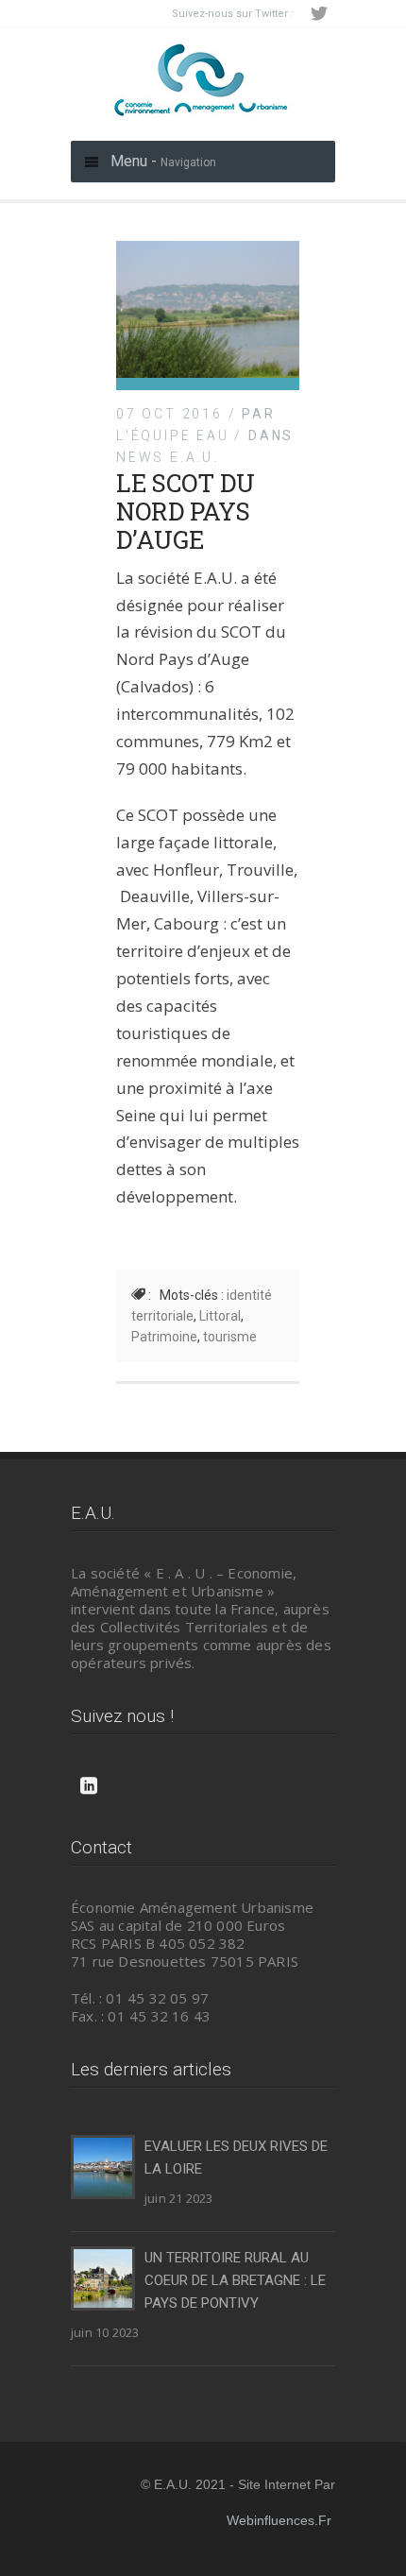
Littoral (220, 1316)
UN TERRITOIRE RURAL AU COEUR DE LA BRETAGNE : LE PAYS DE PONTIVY (235, 2280)
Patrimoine (164, 1337)
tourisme (230, 1337)
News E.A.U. (168, 457)
